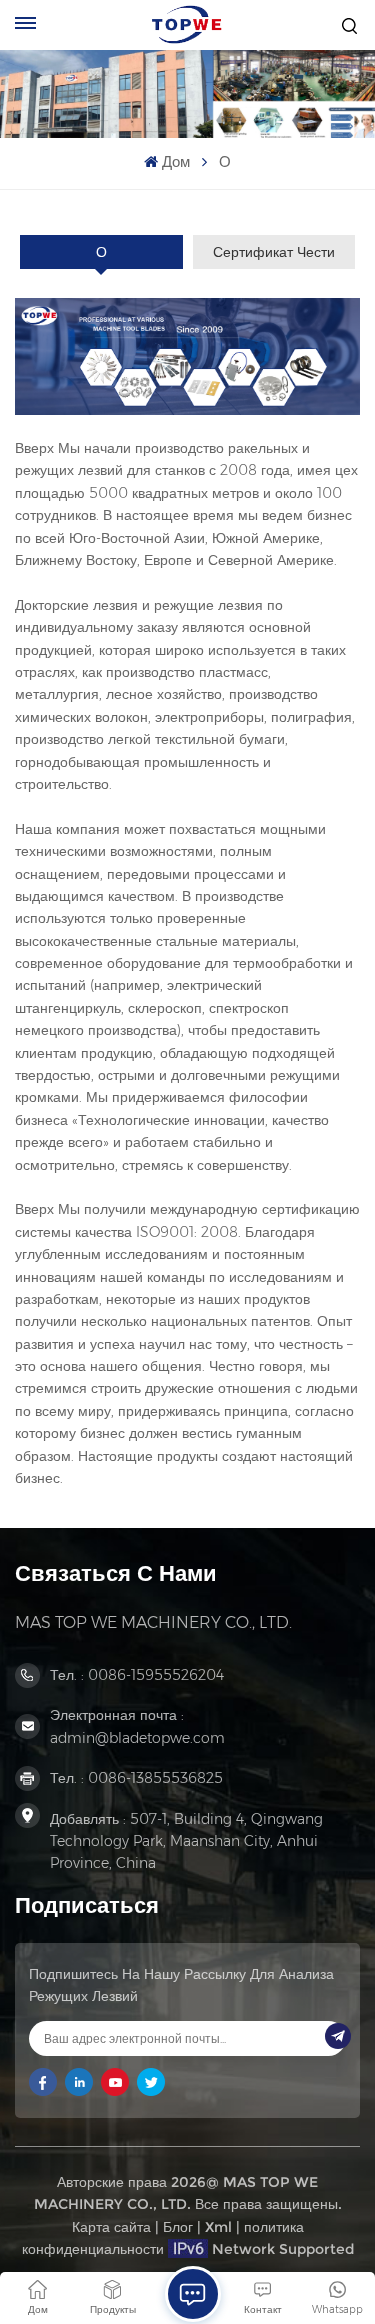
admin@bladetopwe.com (137, 1738)
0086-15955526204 (156, 1675)
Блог (178, 2227)
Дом (175, 161)
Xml (218, 2227)
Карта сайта (111, 2227)
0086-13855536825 (155, 1778)
